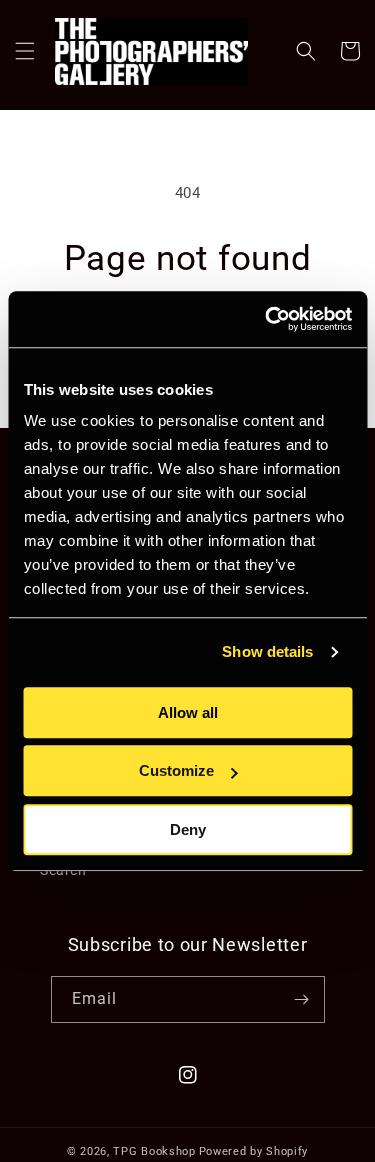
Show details (267, 651)
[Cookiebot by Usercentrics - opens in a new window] (267, 319)
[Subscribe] (302, 999)
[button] (25, 51)
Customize (176, 770)
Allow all (188, 712)
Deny (188, 829)
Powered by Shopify (254, 1151)
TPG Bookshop (154, 1151)
